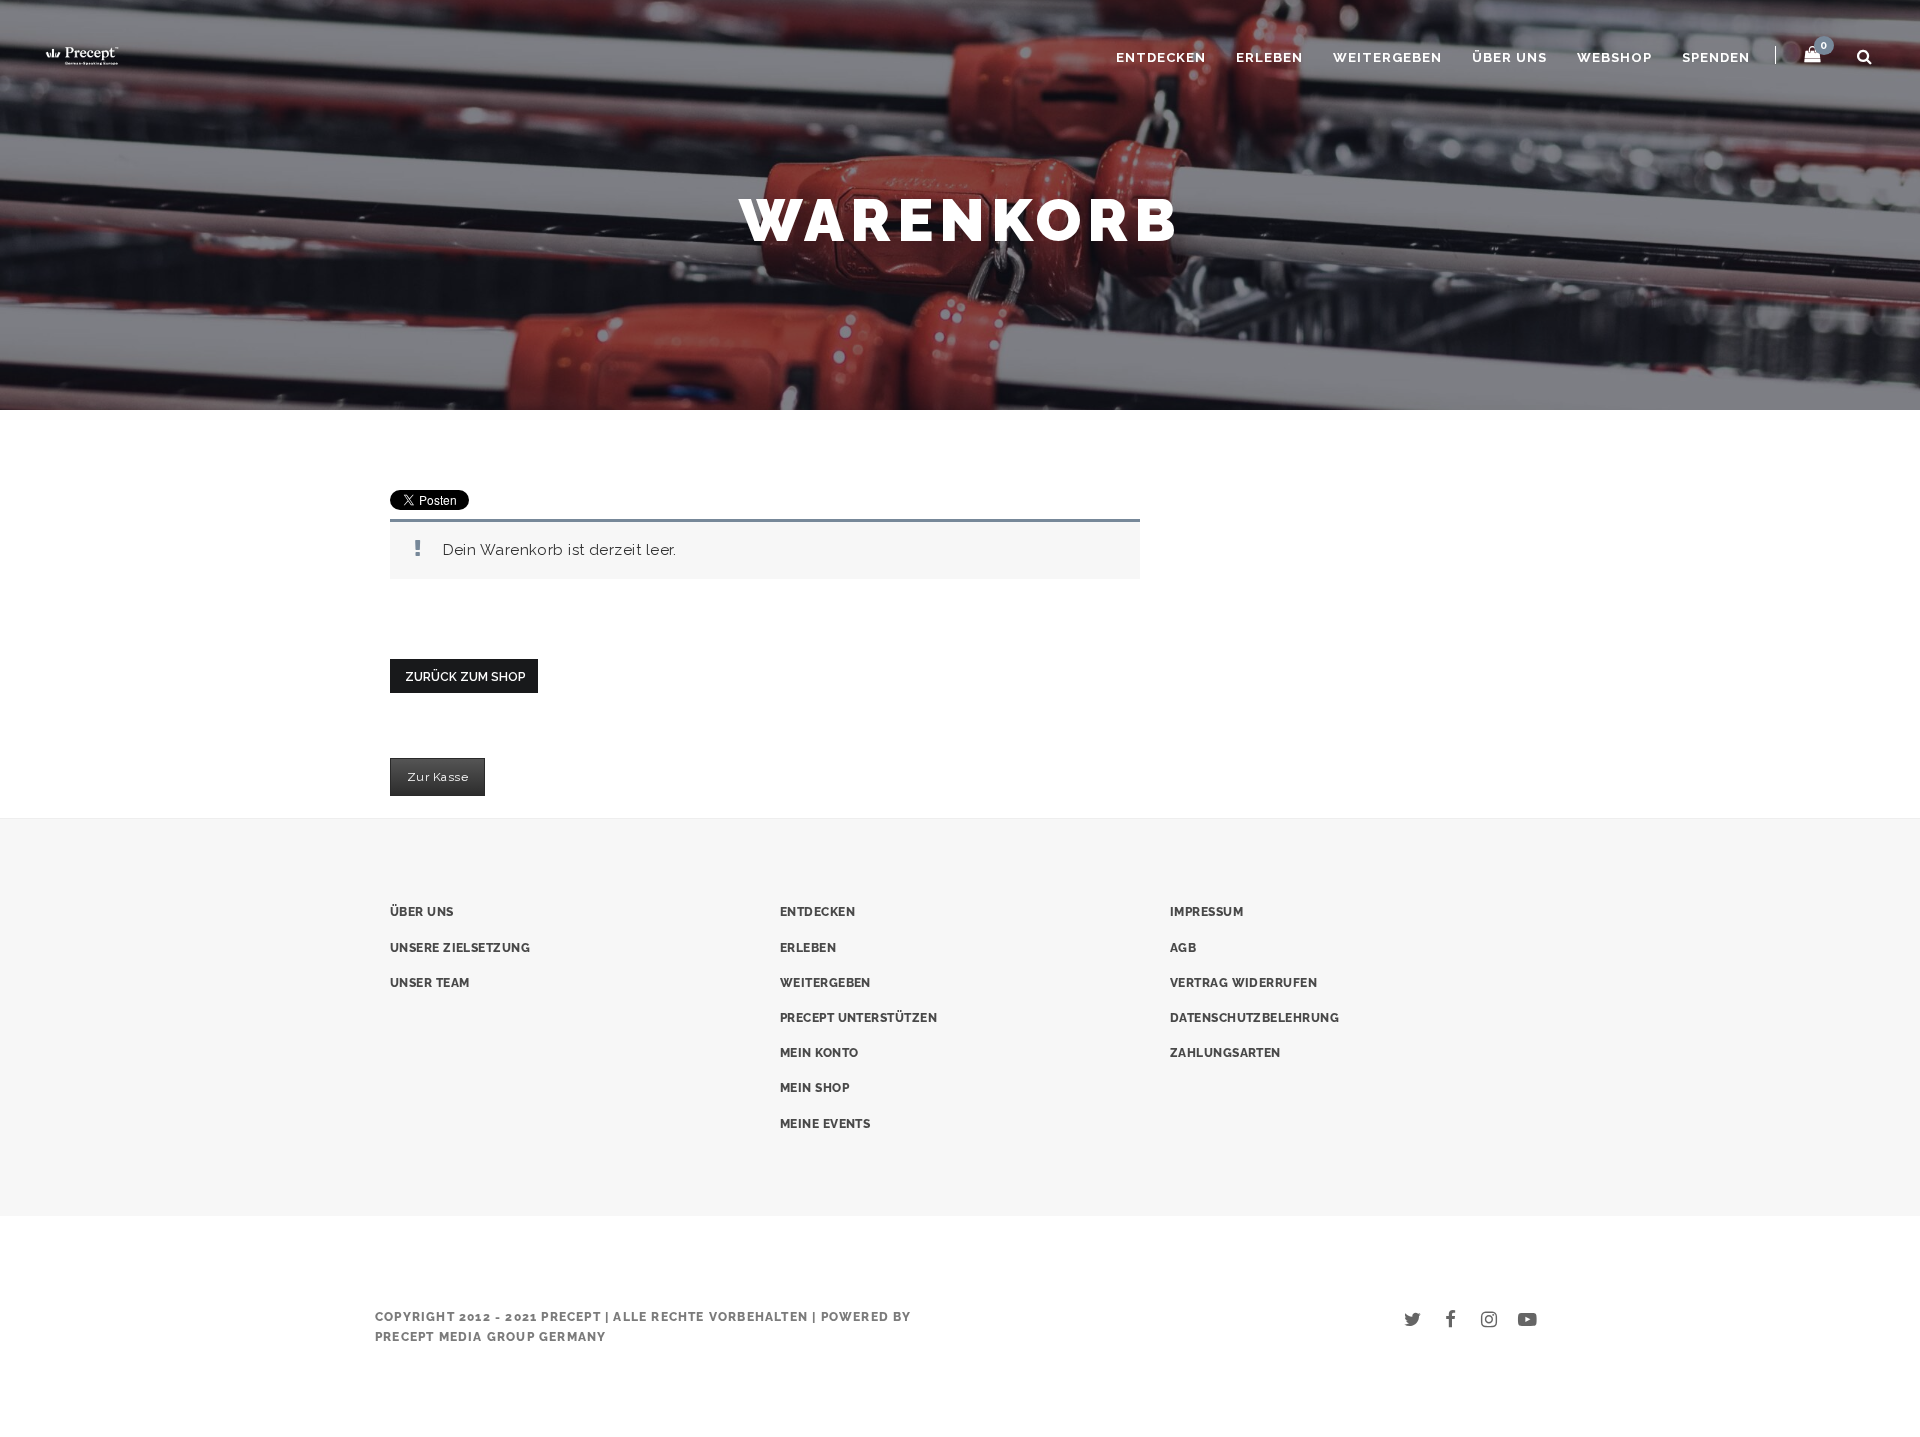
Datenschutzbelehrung (1254, 1018)
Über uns (1509, 57)
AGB (1183, 948)
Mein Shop (814, 1088)
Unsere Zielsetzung (460, 948)
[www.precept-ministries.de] (82, 53)
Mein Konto (819, 1053)
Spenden (1716, 57)
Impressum (1206, 912)
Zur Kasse (437, 777)
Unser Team (430, 983)
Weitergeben (1387, 57)
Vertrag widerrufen (1243, 983)
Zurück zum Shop (465, 677)
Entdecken (1161, 57)
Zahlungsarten (1225, 1053)
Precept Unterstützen (858, 1018)
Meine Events (825, 1124)
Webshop (1614, 57)
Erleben (1269, 57)
